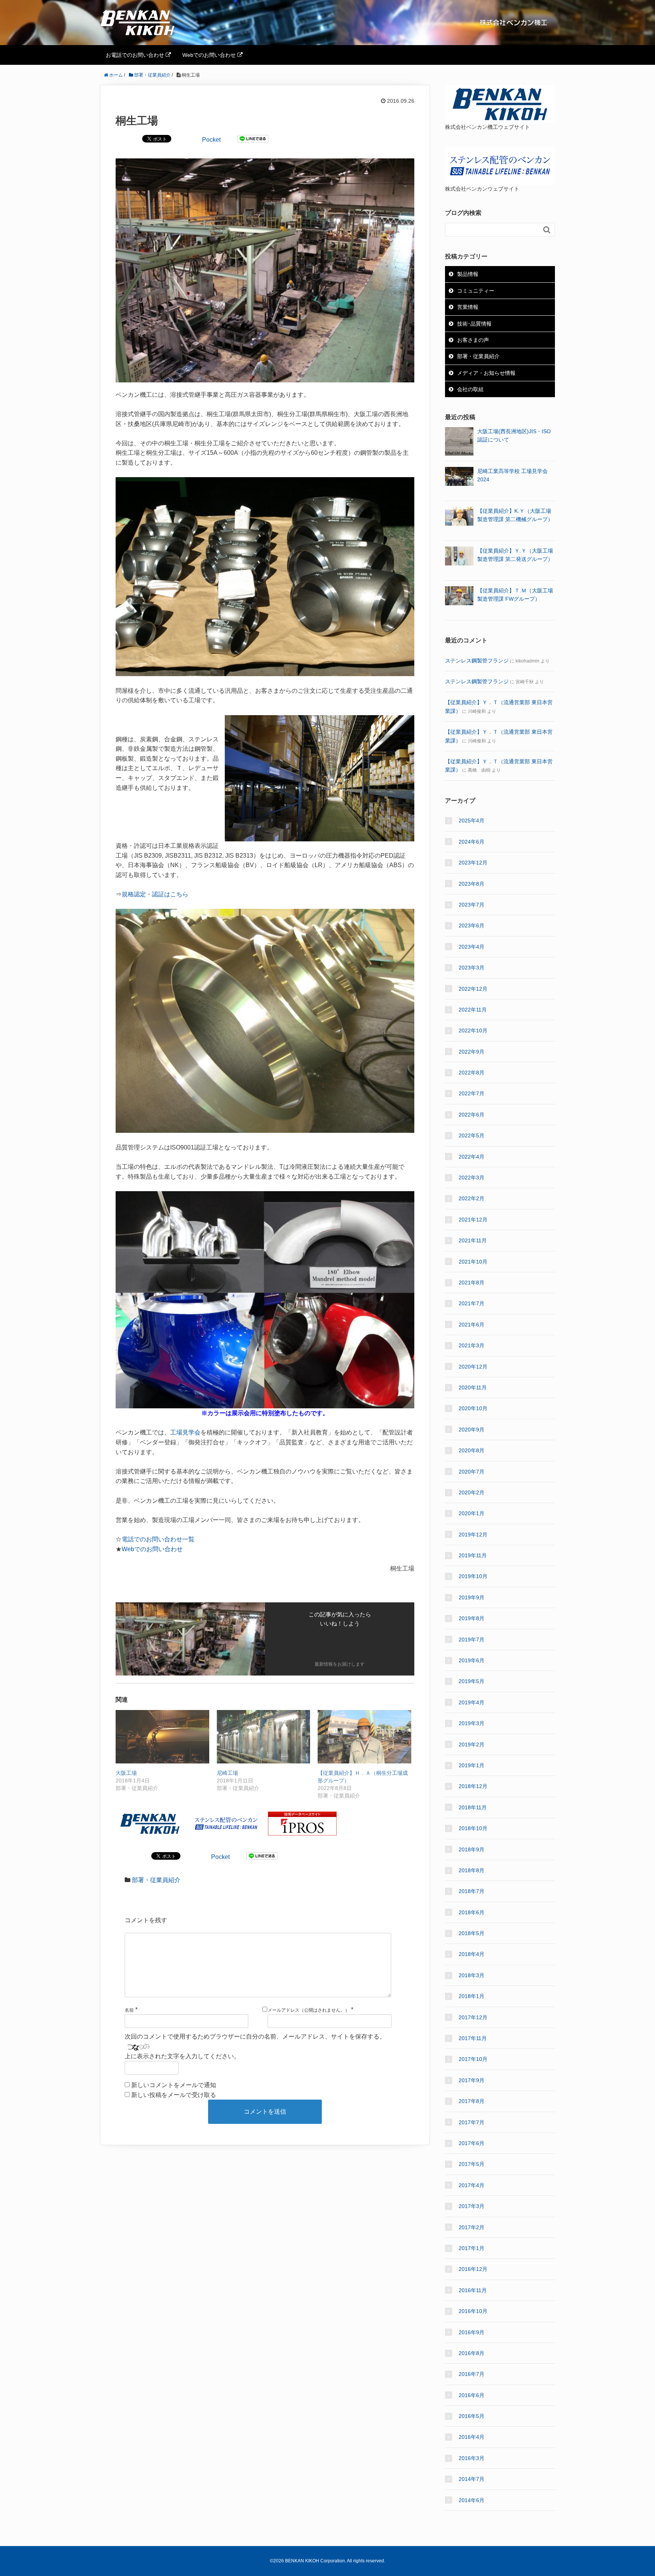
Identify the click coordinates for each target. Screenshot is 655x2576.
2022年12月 (473, 989)
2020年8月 (472, 1450)
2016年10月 (473, 2311)
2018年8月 (472, 1870)
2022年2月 (472, 1198)
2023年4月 (472, 947)
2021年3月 (472, 1345)
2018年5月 (472, 1933)
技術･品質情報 (474, 324)
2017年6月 (472, 2143)
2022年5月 (472, 1135)
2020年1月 (472, 1513)
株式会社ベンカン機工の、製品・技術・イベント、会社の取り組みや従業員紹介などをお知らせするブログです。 (513, 23)
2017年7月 (472, 2122)
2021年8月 (472, 1283)
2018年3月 (472, 1975)
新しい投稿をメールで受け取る (174, 2095)
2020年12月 (473, 1367)
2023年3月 (472, 968)
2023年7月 (472, 905)
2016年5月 (472, 2416)
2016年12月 (473, 2269)
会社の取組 (470, 389)
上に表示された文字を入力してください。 (182, 2056)
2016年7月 (472, 2374)
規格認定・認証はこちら (155, 894)
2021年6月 (472, 1325)
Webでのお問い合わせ (210, 55)
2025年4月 (472, 821)
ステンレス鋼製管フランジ (477, 661)
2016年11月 (473, 2290)
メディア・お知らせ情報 (486, 373)
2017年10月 (473, 2059)
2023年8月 (472, 884)
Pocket (211, 140)
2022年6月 (472, 1115)
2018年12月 (473, 1786)
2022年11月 (473, 1010)
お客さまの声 (473, 340)
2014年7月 (472, 2479)
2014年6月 (472, 2500)
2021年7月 (472, 1303)
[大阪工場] (162, 1737)
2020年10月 (473, 1408)
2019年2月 (472, 1744)
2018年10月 (473, 1828)
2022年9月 (472, 1052)
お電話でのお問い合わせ (136, 55)
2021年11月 (473, 1240)
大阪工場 (126, 1773)
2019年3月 (472, 1723)
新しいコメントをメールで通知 (174, 2085)
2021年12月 (473, 1220)
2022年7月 (472, 1093)
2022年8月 (472, 1073)
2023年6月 (472, 925)
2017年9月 (472, 2080)
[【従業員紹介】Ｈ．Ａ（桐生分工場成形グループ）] (364, 1737)
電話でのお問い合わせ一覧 (158, 1539)
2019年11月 (473, 1555)
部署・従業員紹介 (156, 1880)
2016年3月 (472, 2458)
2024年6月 (472, 842)
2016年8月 (472, 2353)
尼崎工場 (227, 1773)
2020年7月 (472, 1472)
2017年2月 (472, 2227)
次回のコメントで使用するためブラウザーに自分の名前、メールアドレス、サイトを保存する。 (255, 2037)
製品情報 (468, 274)
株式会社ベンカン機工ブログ (162, 23)
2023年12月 (473, 863)
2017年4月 (472, 2185)
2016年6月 (472, 2395)
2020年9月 (472, 1430)
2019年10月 (473, 1576)
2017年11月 (473, 2038)
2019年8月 (472, 1618)
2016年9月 (472, 2332)
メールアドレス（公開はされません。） (309, 2010)
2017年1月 (472, 2248)
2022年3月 (472, 1178)
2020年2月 (472, 1492)
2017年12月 (473, 2017)
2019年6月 (472, 1660)
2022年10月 (473, 1030)
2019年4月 (472, 1702)
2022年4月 (472, 1157)
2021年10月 (473, 1262)
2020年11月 (473, 1387)
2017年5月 (472, 2164)
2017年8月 (472, 2101)
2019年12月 (473, 1535)
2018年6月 (472, 1912)
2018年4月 (472, 1954)
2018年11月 (473, 1807)
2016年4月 (472, 2437)
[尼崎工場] (264, 1737)
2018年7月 (472, 1891)
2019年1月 (472, 1765)
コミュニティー (476, 291)
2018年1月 (472, 1996)
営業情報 (468, 307)
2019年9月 (472, 1597)
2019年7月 (472, 1640)
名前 (129, 2010)
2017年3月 (472, 2206)
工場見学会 (185, 1432)
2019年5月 (472, 1681)
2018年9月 (472, 1849)
